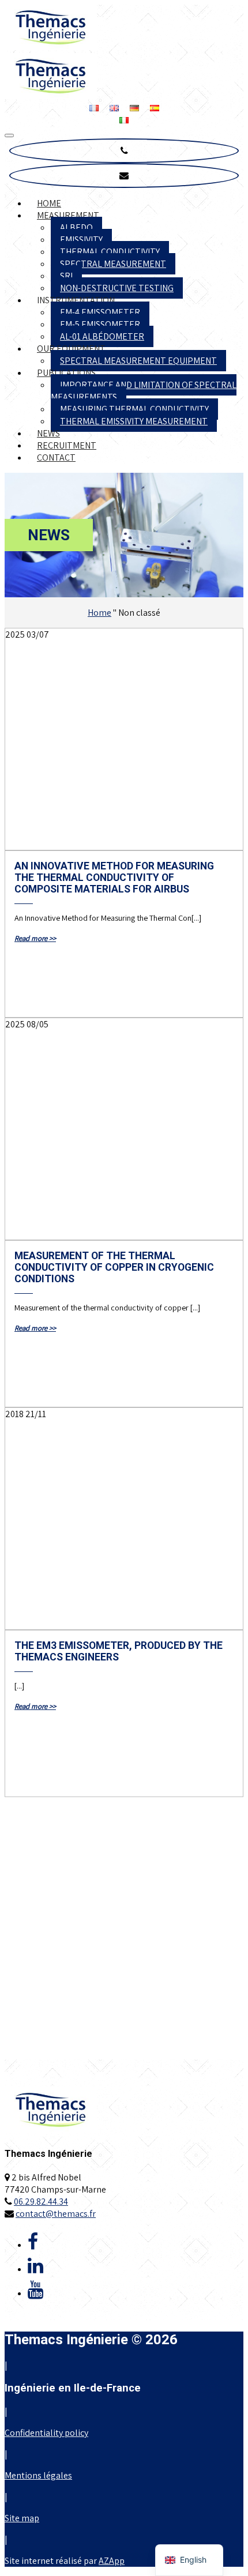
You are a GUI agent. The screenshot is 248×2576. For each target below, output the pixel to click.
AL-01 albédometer (102, 336)
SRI (66, 276)
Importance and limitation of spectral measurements (144, 391)
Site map (22, 2518)
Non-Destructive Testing (117, 288)
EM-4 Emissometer (100, 312)
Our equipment (71, 349)
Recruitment (67, 445)
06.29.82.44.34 (41, 2202)
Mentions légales (38, 2475)
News (48, 433)
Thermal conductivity (110, 252)
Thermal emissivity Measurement (134, 421)
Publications (66, 373)
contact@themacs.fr (56, 2214)
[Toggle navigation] (9, 135)
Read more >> (35, 938)
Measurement (68, 215)
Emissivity (81, 240)
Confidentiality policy (46, 2433)
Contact (56, 457)
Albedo (76, 227)
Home (49, 203)
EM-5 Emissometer (100, 324)
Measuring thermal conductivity (134, 409)
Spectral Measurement (113, 264)
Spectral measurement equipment (138, 361)
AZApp (112, 2561)
